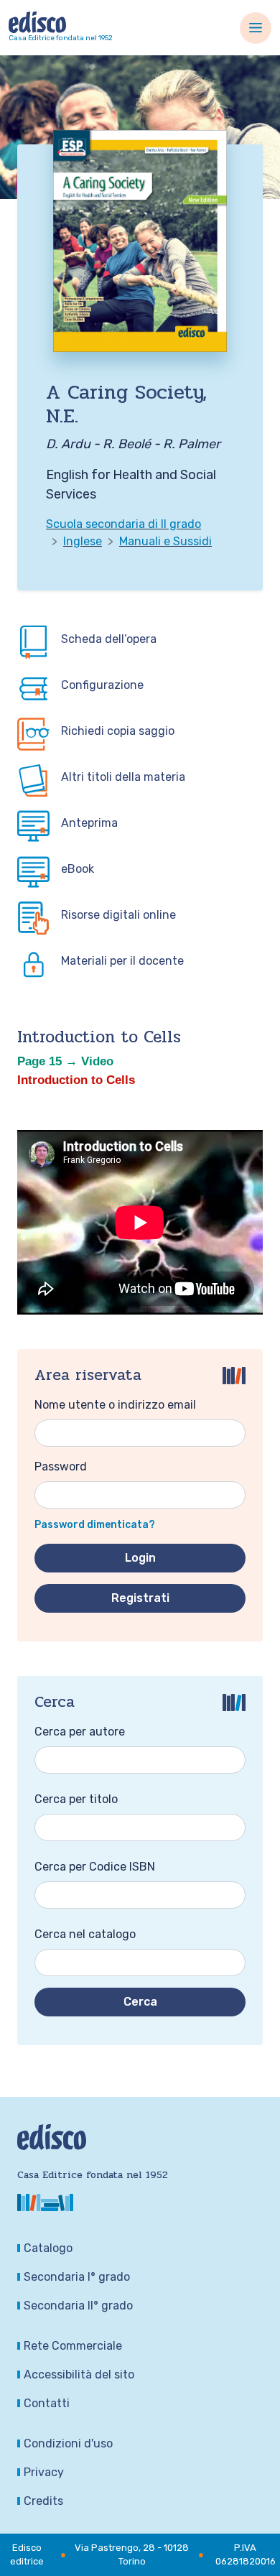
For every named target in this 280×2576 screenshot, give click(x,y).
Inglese (83, 541)
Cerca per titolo (76, 1799)
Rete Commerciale (73, 2346)
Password (61, 1467)
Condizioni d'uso (68, 2443)
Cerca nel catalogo (85, 1934)
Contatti (47, 2403)
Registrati (140, 1598)
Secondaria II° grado (78, 2306)
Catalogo (48, 2248)
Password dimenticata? (95, 1525)
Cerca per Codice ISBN (95, 1867)
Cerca (140, 2002)
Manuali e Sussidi (165, 541)
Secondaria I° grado (77, 2277)
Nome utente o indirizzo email (115, 1405)
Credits (43, 2501)
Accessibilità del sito (79, 2375)
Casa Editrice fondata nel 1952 (61, 38)
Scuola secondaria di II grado (123, 524)
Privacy (44, 2472)
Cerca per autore (80, 1732)
